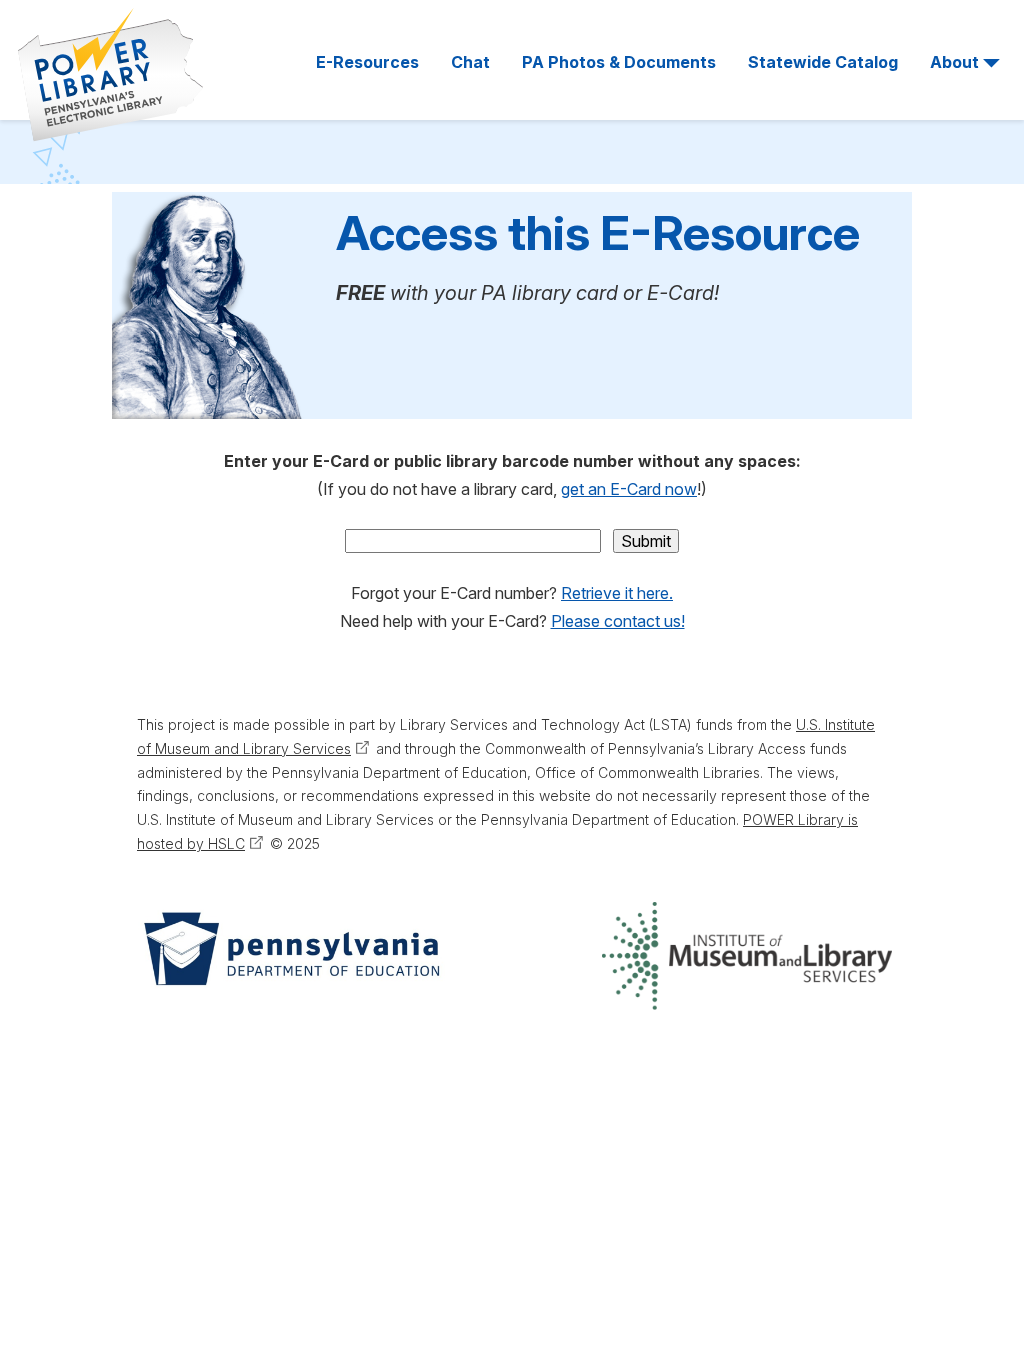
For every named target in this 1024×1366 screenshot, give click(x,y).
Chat (470, 62)
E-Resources (367, 62)
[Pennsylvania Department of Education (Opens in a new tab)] (290, 956)
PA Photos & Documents (619, 62)
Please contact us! (618, 621)
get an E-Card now (629, 489)
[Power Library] (111, 75)
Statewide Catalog (823, 62)
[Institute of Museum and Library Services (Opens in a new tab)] (747, 956)
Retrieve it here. (617, 593)
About (954, 62)
